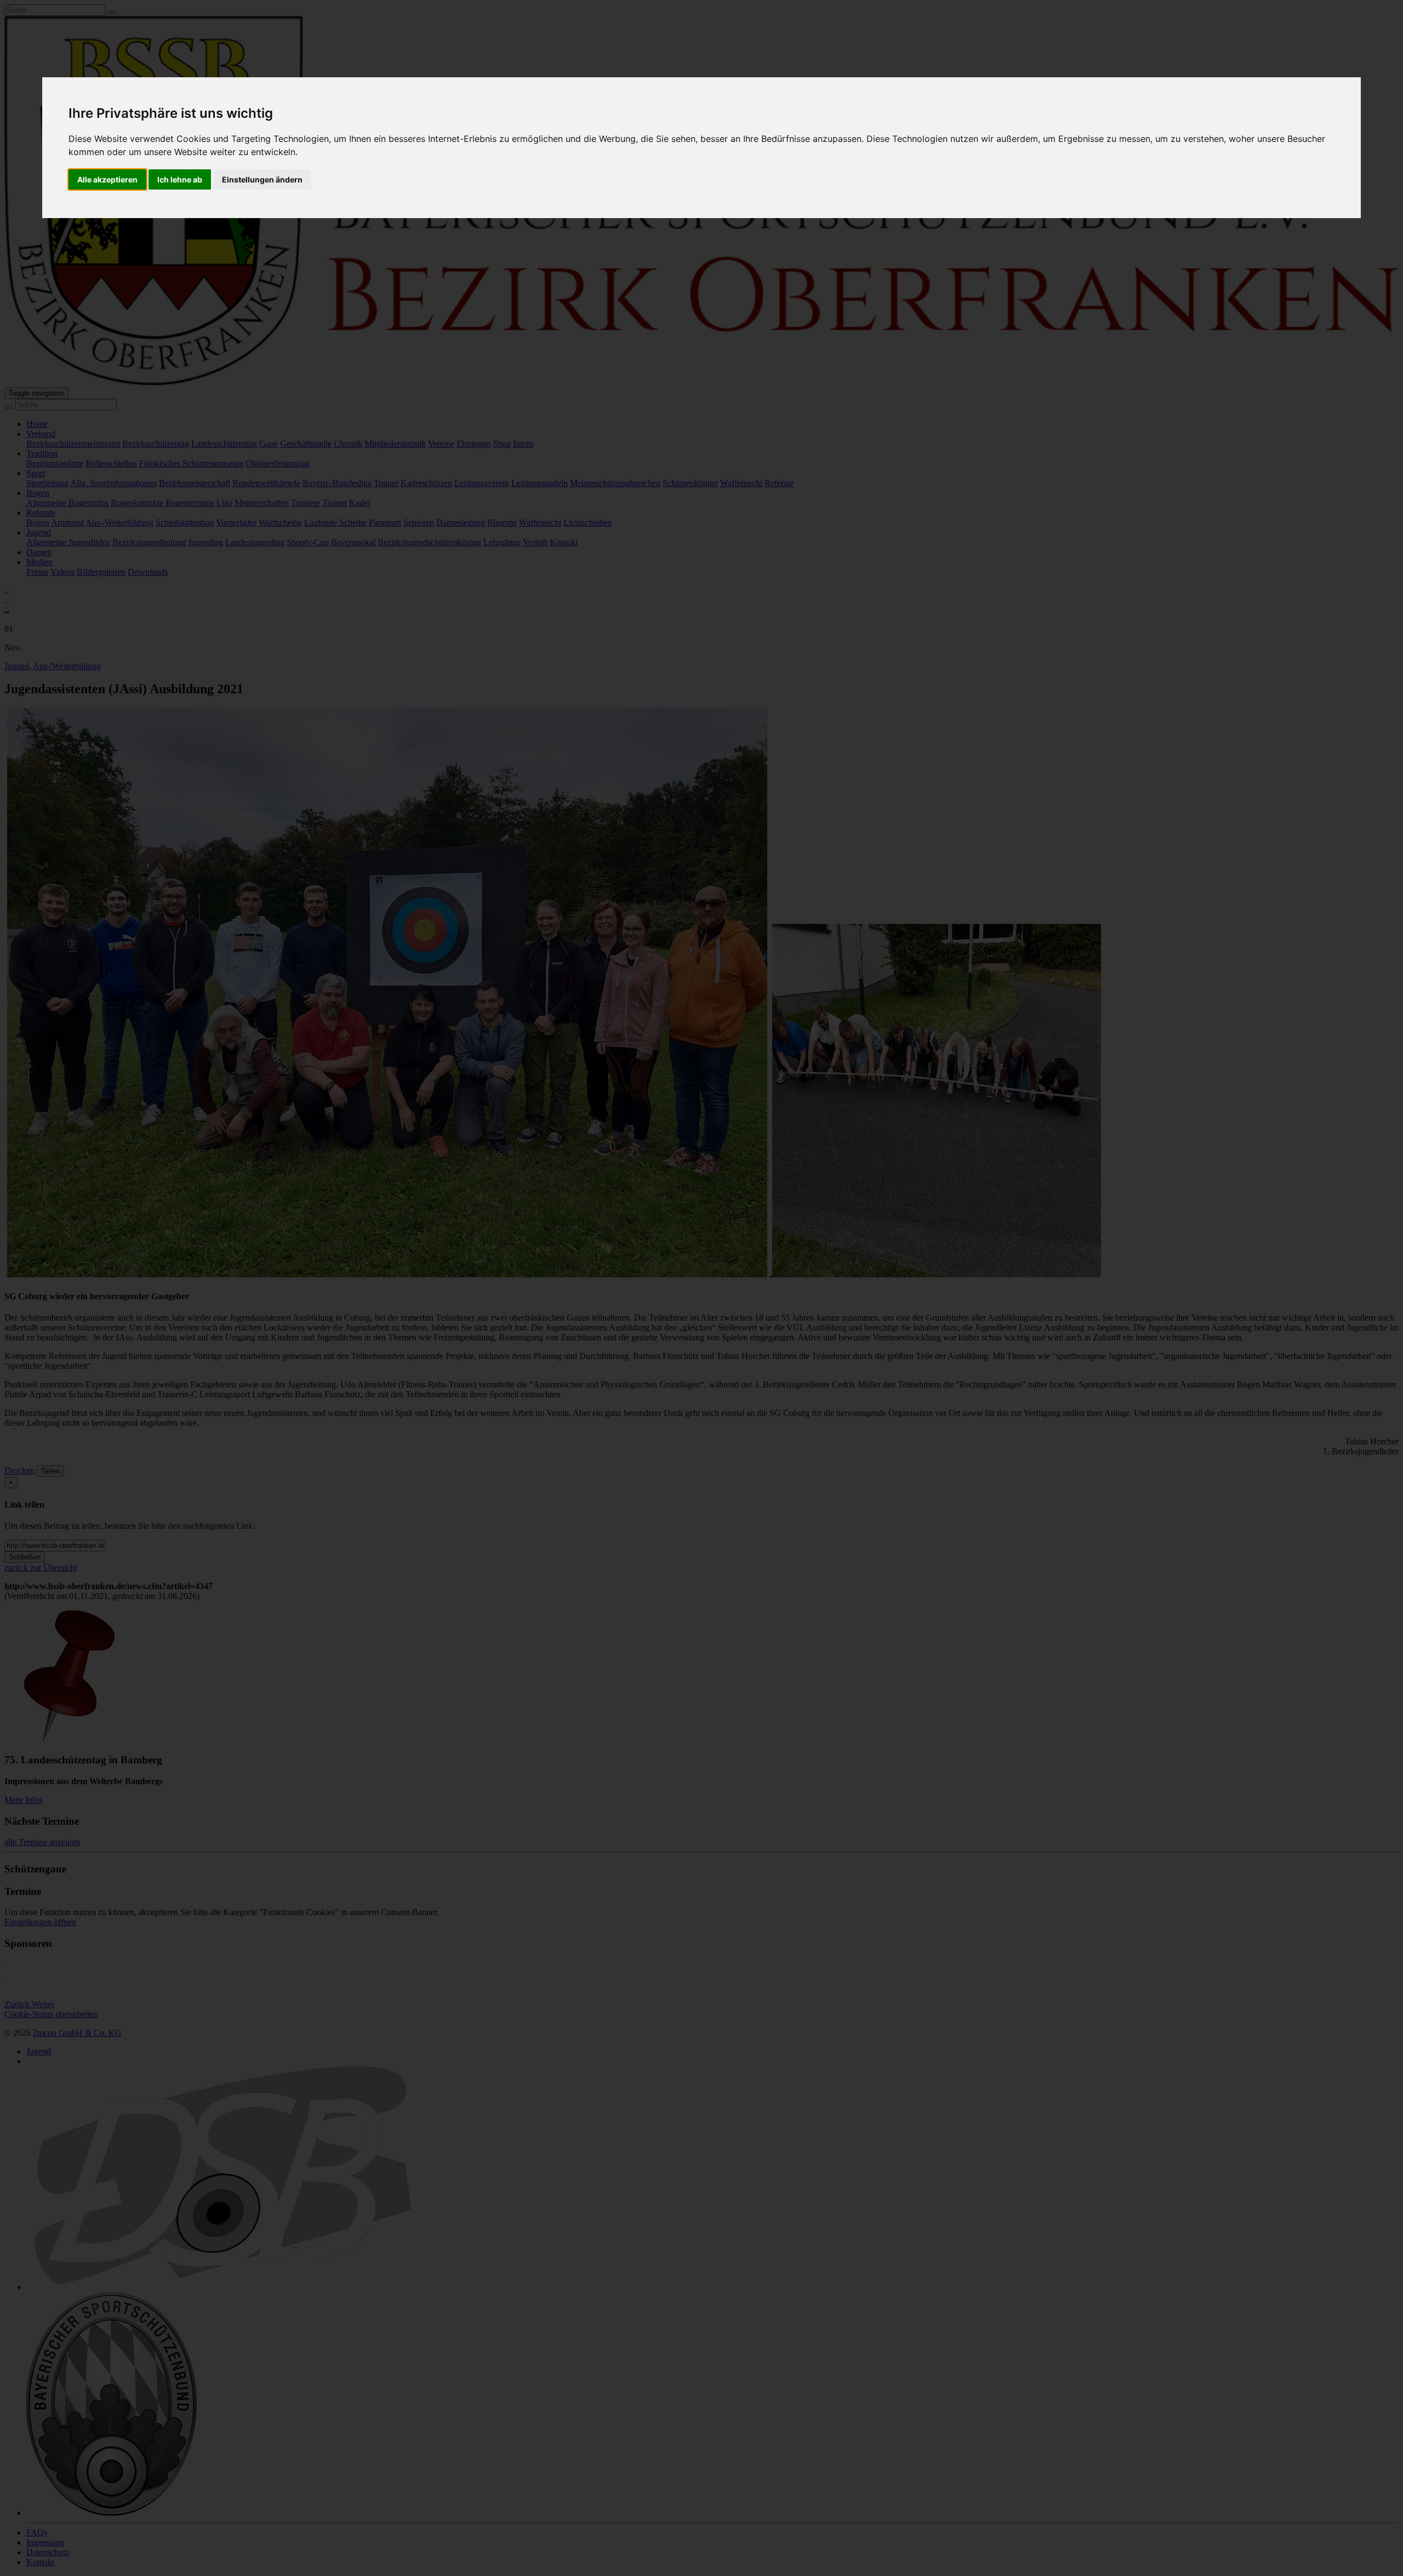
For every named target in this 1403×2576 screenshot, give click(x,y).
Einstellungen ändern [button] (262, 179)
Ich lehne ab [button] (180, 179)
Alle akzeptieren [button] (107, 179)
